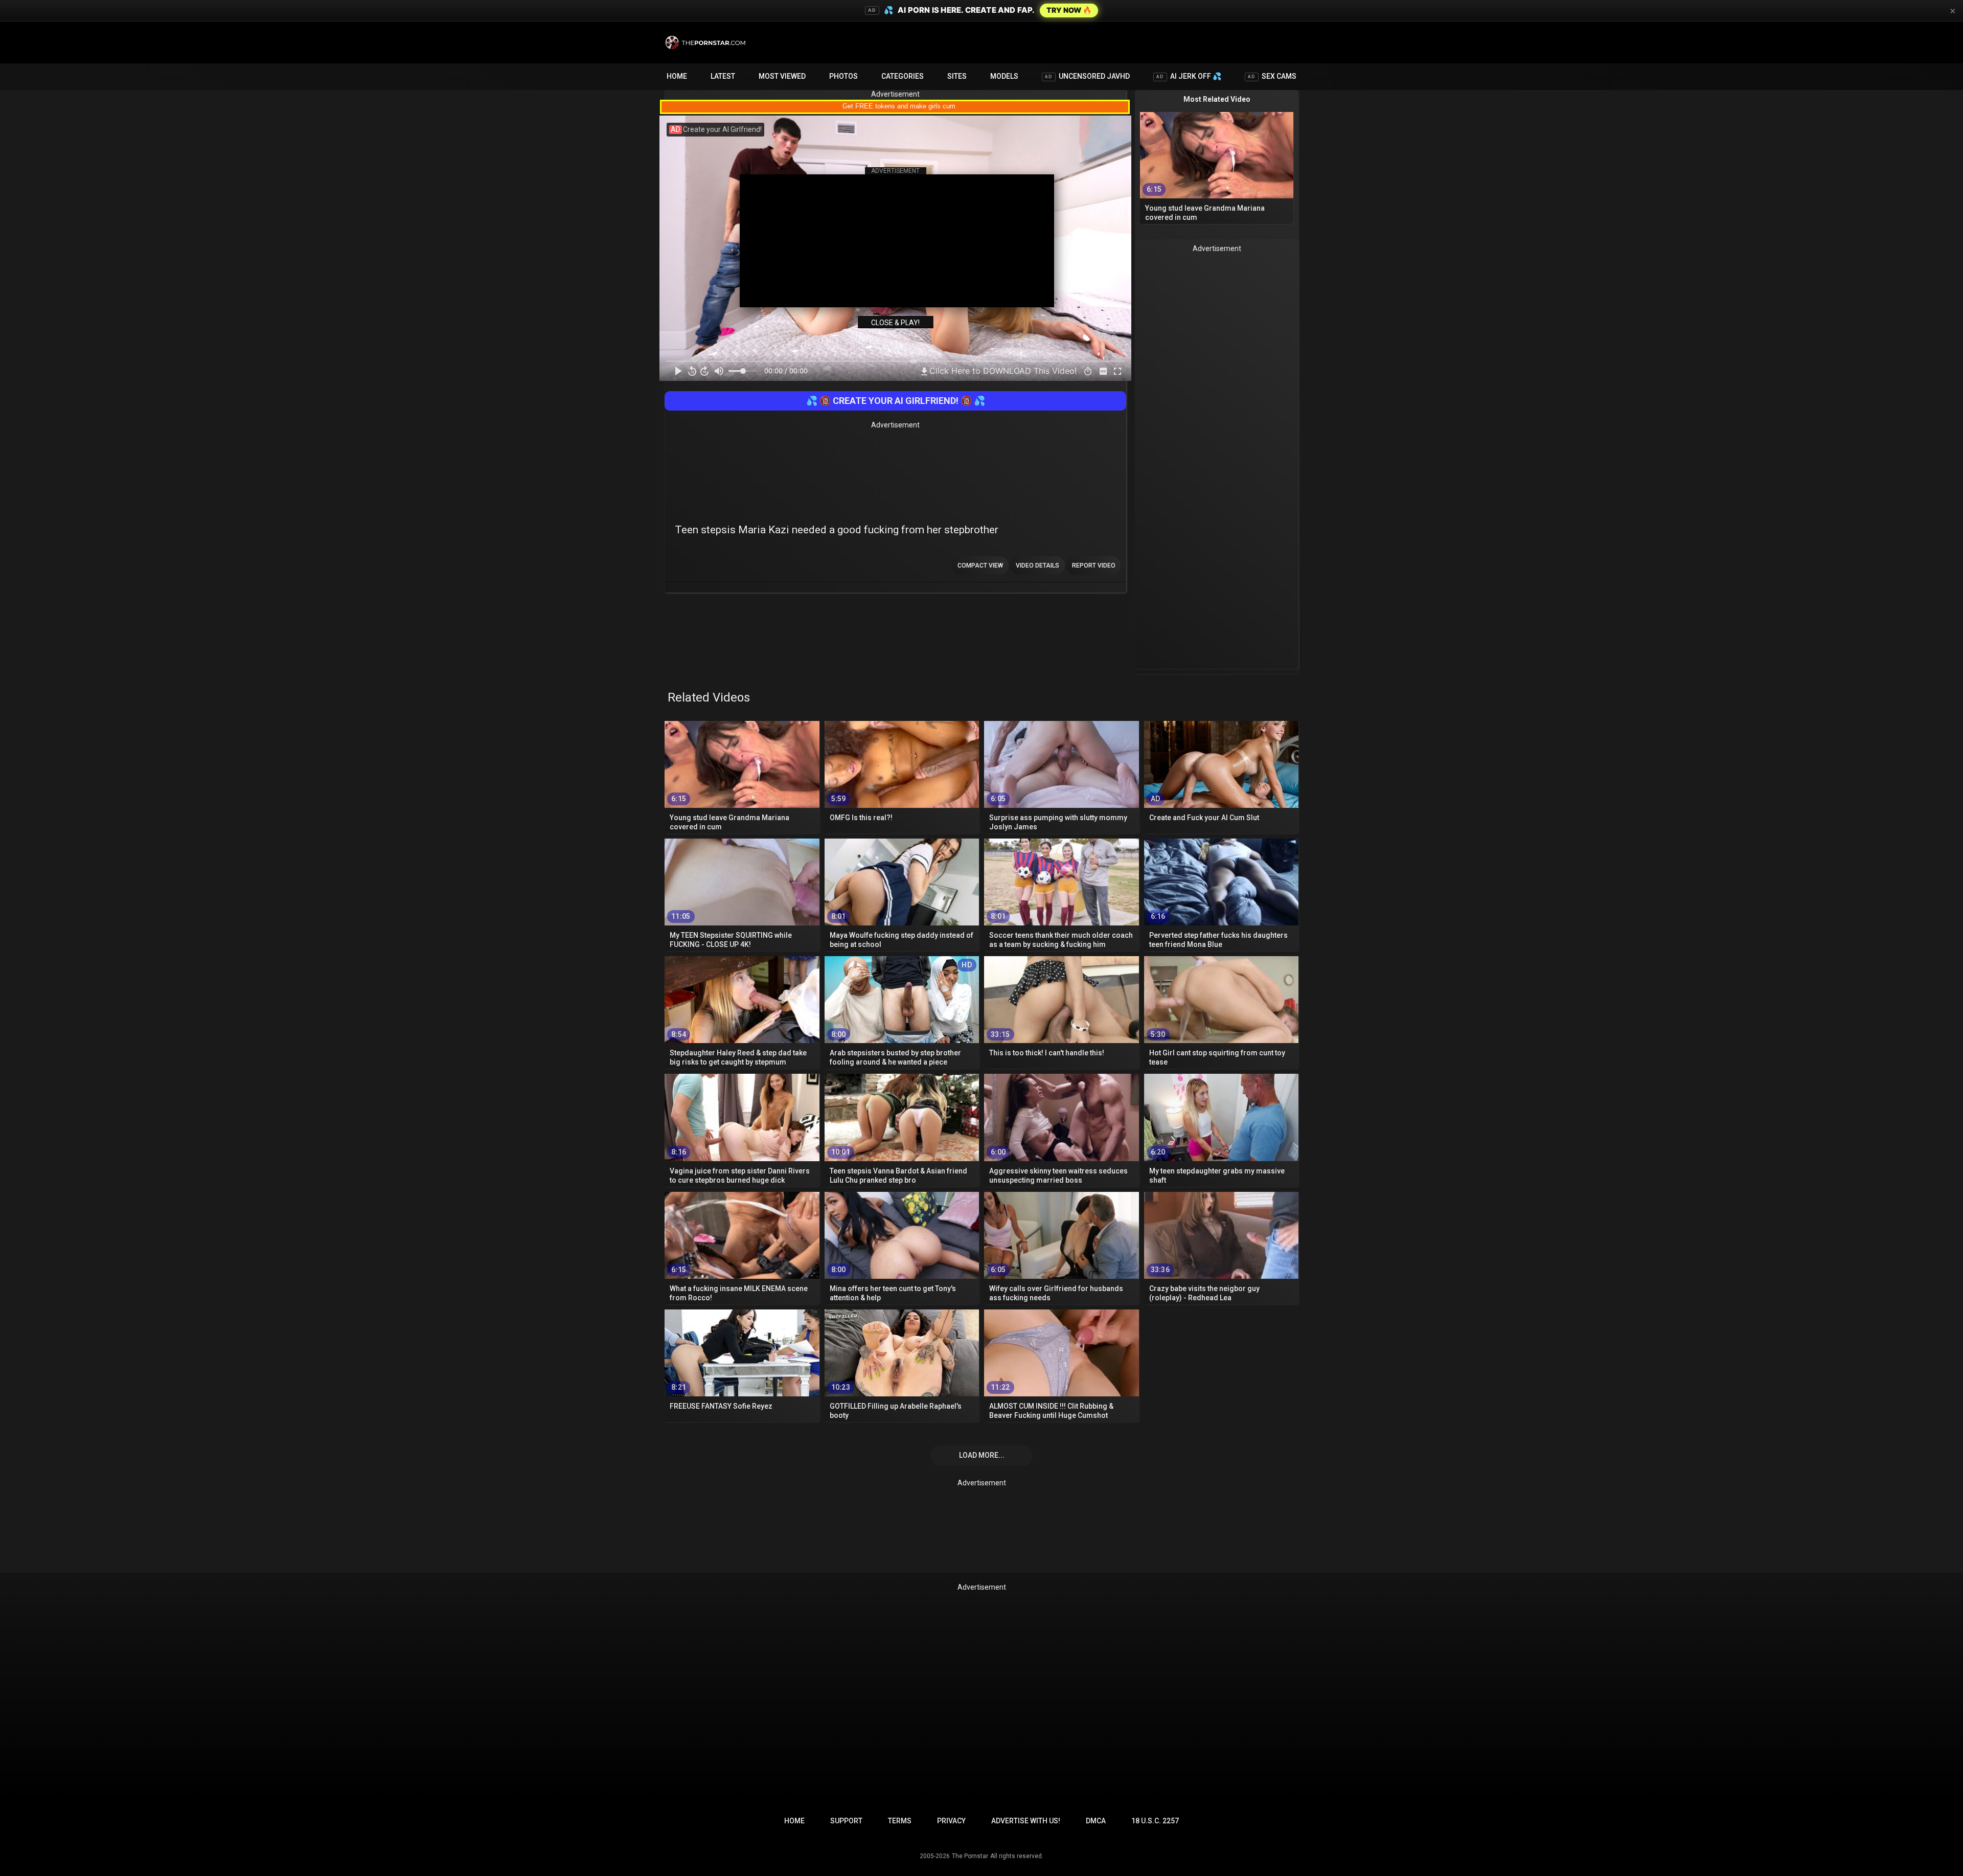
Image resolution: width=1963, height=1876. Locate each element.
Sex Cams (1272, 76)
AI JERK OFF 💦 (1189, 76)
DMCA (1096, 1821)
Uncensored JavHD (1087, 76)
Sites (957, 76)
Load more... (982, 1455)
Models (1004, 76)
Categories (903, 76)
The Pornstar (970, 1856)
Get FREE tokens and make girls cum (899, 106)
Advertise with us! (1026, 1821)
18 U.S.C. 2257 (1155, 1821)
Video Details (1037, 566)
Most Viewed (782, 76)
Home (677, 76)
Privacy (951, 1821)
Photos (843, 76)
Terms (900, 1821)
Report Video (1094, 566)
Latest (723, 76)
